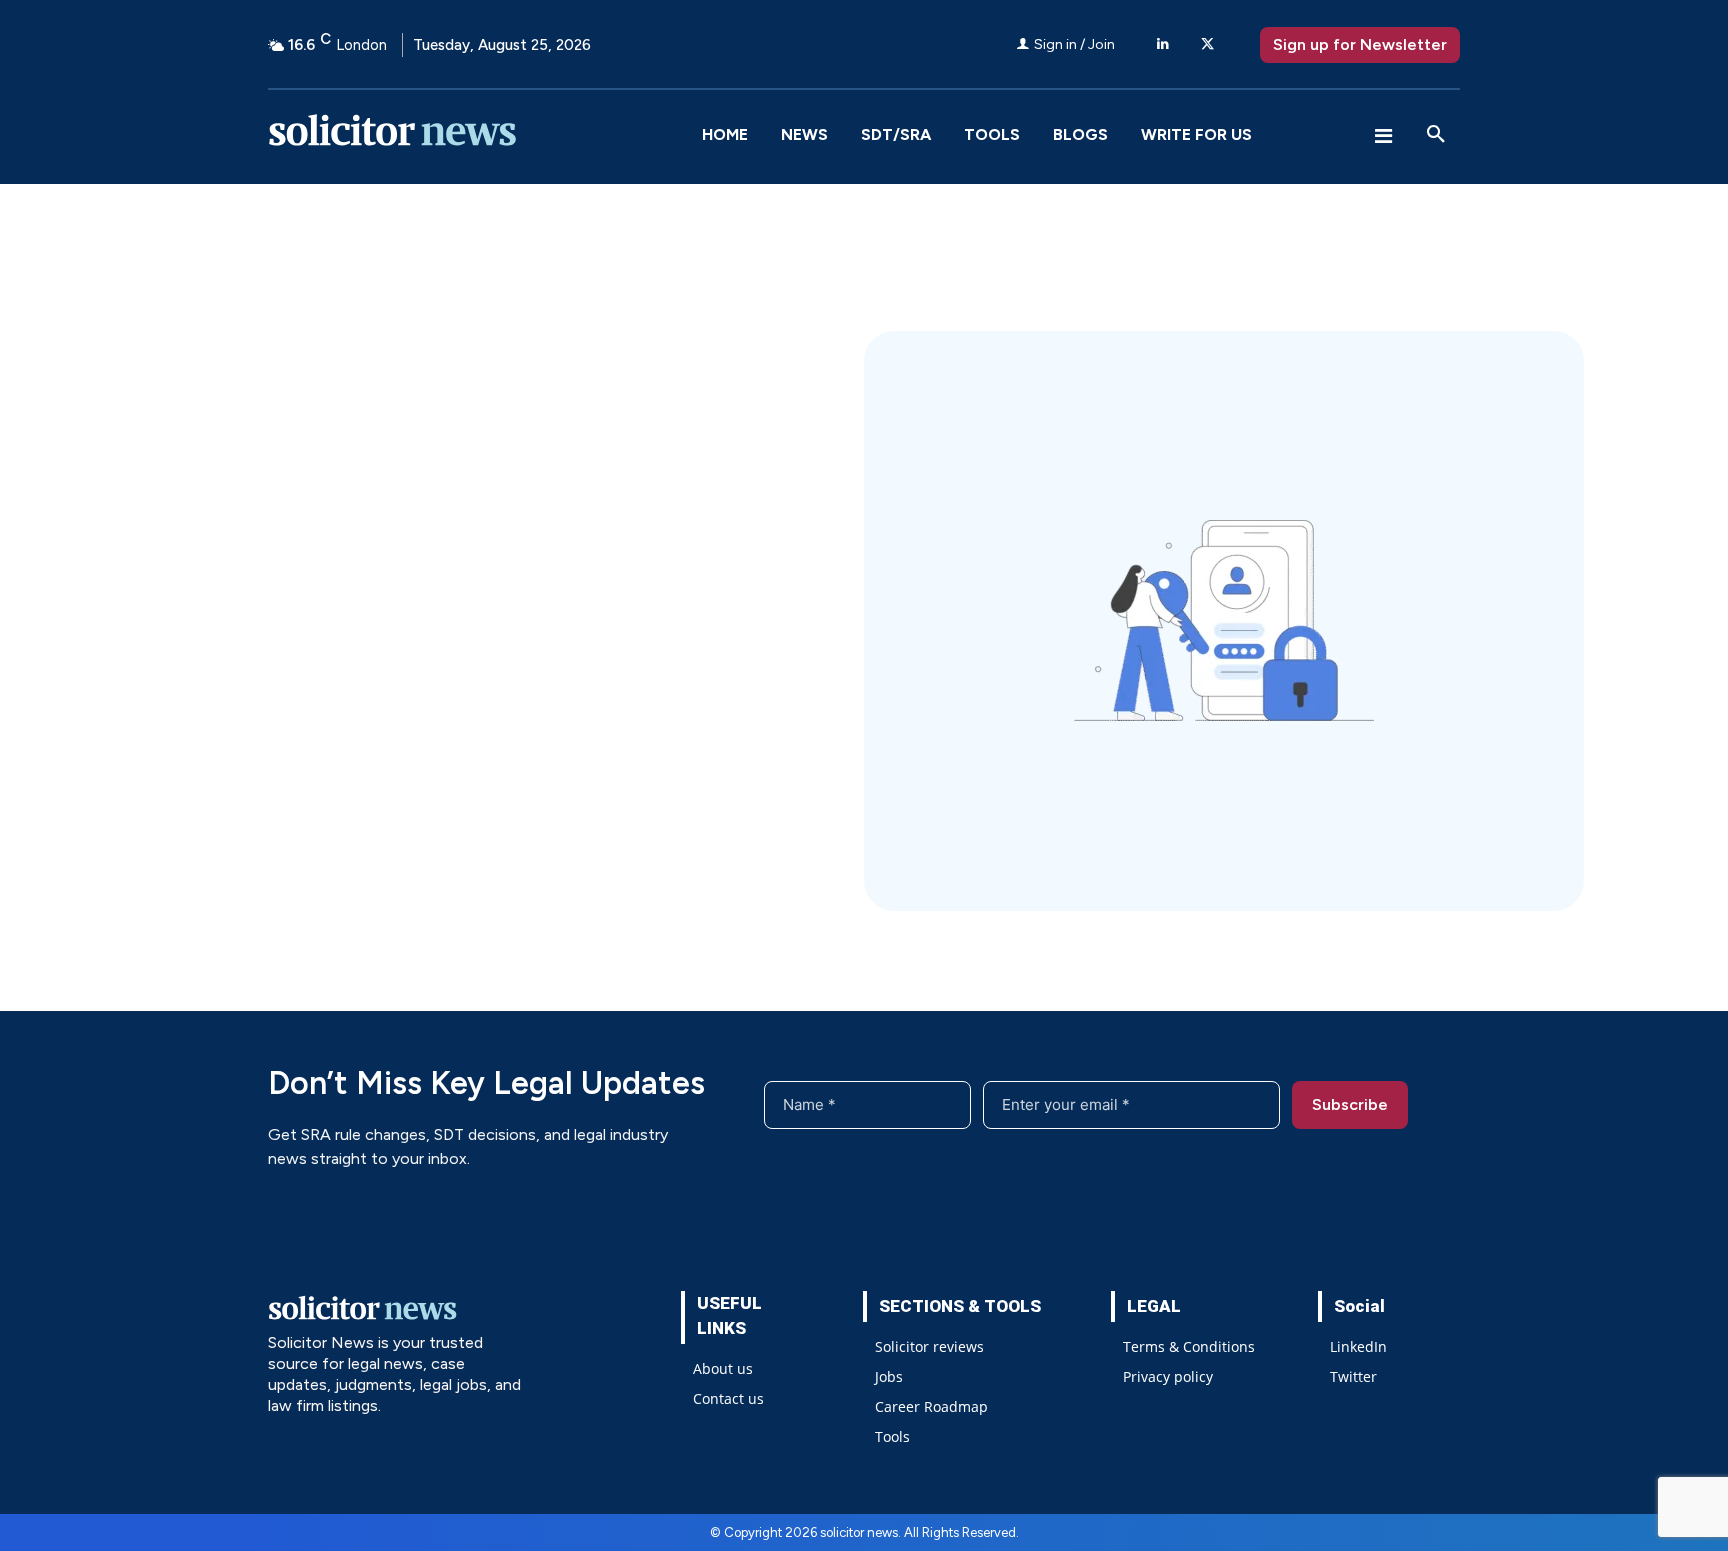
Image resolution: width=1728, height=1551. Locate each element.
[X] (1207, 44)
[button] (1436, 135)
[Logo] (476, 135)
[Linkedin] (1162, 44)
